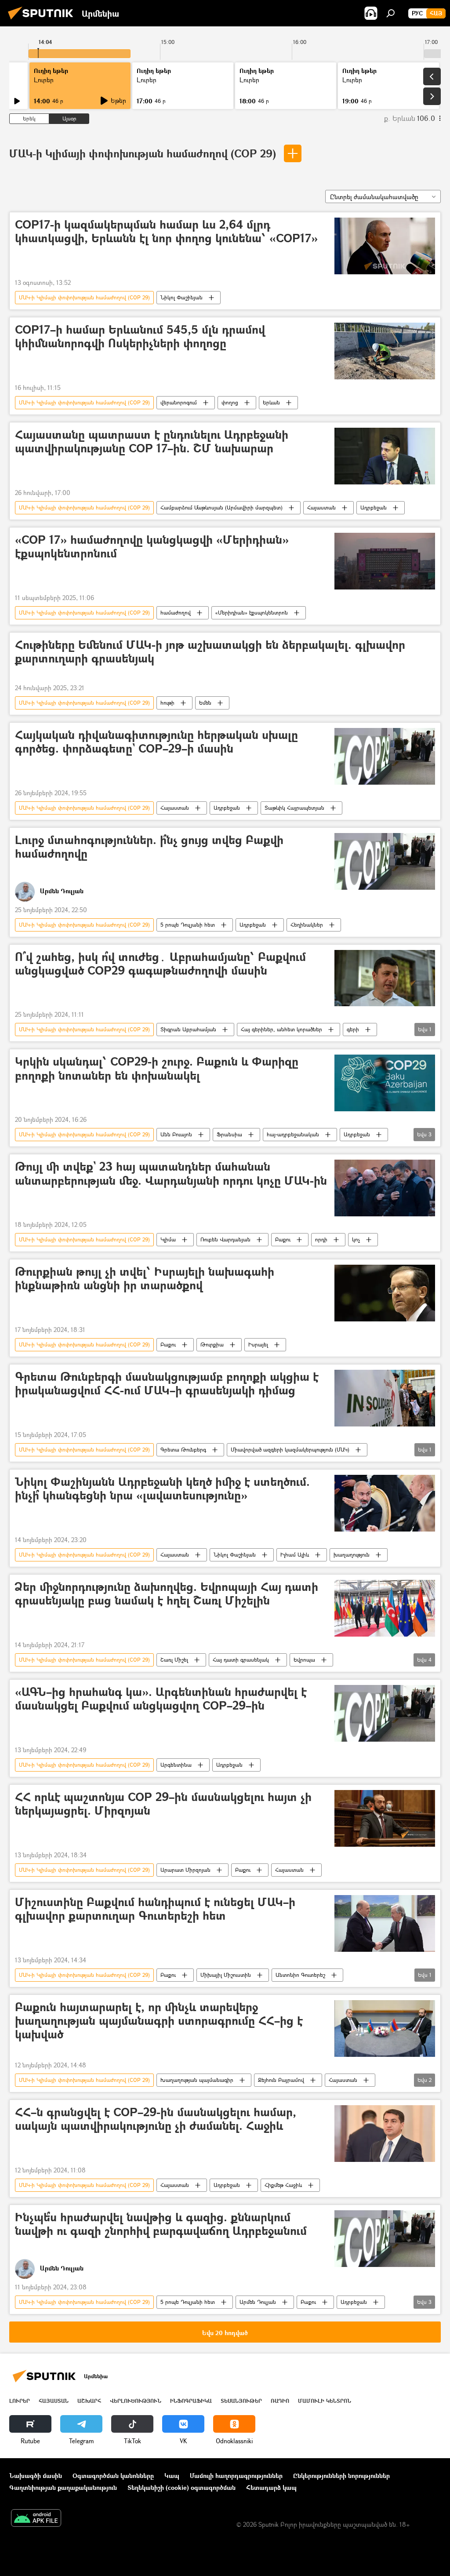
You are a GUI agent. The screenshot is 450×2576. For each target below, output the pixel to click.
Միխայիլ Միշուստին (226, 1975)
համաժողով (176, 613)
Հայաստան (321, 508)
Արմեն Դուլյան (258, 2302)
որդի (321, 1239)
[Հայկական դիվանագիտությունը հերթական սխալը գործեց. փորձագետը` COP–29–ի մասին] (385, 756)
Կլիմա (168, 1239)
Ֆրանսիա (229, 1134)
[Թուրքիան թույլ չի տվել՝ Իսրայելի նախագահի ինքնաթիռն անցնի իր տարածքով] (385, 1293)
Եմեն (205, 703)
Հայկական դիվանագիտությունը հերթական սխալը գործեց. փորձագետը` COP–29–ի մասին (156, 742)
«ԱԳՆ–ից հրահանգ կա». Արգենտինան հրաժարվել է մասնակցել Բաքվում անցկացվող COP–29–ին (161, 1699)
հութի (167, 703)
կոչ (356, 1239)
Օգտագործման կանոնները (113, 2476)
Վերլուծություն (136, 2401)
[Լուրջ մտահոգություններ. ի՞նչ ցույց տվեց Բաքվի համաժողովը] (385, 861)
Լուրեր (20, 2401)
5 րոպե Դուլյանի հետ (188, 925)
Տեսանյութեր (241, 2401)
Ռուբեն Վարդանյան (225, 1239)
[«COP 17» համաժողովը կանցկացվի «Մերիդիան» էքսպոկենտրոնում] (385, 561)
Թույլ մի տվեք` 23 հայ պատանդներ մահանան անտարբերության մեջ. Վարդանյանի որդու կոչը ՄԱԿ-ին (171, 1174)
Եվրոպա (304, 1660)
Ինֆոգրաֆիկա (191, 2401)
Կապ (172, 2476)
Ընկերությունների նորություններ (341, 2476)
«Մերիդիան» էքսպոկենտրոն (252, 613)
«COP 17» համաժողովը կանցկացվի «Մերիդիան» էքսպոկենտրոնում (152, 547)
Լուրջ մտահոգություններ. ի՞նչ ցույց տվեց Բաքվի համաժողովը (149, 847)
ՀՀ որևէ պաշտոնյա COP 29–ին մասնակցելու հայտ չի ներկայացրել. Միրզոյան (163, 1804)
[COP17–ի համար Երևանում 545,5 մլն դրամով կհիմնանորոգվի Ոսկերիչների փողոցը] (385, 351)
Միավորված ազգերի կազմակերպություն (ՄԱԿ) (290, 1450)
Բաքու (283, 1239)
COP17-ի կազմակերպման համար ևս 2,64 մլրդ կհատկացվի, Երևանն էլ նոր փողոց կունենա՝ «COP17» (166, 232)
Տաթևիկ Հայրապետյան (294, 808)
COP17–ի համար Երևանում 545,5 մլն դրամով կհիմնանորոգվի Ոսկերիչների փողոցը (140, 337)
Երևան (271, 402)
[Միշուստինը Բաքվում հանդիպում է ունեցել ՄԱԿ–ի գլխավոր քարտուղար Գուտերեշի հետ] (385, 1923)
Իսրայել (258, 1344)
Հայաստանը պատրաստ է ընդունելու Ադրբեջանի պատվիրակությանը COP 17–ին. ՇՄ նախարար (152, 442)
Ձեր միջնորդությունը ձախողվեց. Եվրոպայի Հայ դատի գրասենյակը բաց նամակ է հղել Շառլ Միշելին (167, 1594)
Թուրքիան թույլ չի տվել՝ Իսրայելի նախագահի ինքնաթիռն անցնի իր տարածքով (145, 1279)
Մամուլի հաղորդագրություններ (236, 2476)
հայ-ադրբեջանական (293, 1134)
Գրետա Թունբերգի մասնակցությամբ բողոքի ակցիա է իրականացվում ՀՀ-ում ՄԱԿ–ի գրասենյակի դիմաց (167, 1384)
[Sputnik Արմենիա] (43, 20)
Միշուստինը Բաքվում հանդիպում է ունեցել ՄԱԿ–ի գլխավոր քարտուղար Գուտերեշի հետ (155, 1909)
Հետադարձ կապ (271, 2487)
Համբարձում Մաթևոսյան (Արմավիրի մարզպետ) (221, 508)
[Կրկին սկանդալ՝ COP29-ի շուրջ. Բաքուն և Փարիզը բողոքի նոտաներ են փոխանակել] (385, 1083)
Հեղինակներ (307, 925)
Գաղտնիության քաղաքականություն (63, 2487)
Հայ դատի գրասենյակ (241, 1660)
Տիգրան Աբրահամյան (188, 1029)
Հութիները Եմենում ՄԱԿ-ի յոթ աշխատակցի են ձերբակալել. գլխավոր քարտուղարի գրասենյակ (210, 652)
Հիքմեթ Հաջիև (283, 2185)
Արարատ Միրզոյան (185, 1870)
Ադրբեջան (374, 508)
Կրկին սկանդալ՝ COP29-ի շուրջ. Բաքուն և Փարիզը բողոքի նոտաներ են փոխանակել (157, 1069)
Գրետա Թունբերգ (183, 1450)
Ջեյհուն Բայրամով (281, 2080)
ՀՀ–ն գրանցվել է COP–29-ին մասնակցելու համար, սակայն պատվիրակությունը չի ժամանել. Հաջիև (156, 2119)
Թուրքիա (212, 1344)
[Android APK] (36, 2519)
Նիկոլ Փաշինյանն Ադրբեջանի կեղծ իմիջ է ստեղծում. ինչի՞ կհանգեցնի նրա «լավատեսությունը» (162, 1489)
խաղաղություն (352, 1555)
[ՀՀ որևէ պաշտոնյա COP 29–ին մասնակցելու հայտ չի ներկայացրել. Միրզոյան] (385, 1818)
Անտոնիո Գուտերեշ (300, 1975)
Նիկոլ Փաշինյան (181, 297)
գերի (353, 1029)
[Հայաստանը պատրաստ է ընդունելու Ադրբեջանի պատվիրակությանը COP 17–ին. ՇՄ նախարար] (385, 456)
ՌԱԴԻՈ (280, 2401)
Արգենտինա (176, 1765)
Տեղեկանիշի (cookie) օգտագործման (181, 2487)
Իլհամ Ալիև (295, 1555)
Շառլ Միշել (174, 1660)
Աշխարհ (89, 2401)
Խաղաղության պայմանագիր (197, 2080)
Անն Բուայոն (176, 1134)
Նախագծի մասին (36, 2476)
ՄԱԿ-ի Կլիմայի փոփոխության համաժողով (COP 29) (144, 153)
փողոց (230, 402)
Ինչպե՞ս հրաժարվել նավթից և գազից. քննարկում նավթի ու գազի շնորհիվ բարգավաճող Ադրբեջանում (161, 2224)
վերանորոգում (179, 402)
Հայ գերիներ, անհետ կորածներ (281, 1029)
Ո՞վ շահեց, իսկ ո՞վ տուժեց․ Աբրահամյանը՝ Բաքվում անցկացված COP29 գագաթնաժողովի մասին (160, 964)
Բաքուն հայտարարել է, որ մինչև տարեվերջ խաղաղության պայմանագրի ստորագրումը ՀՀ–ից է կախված (159, 2021)
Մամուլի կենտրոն (325, 2401)
